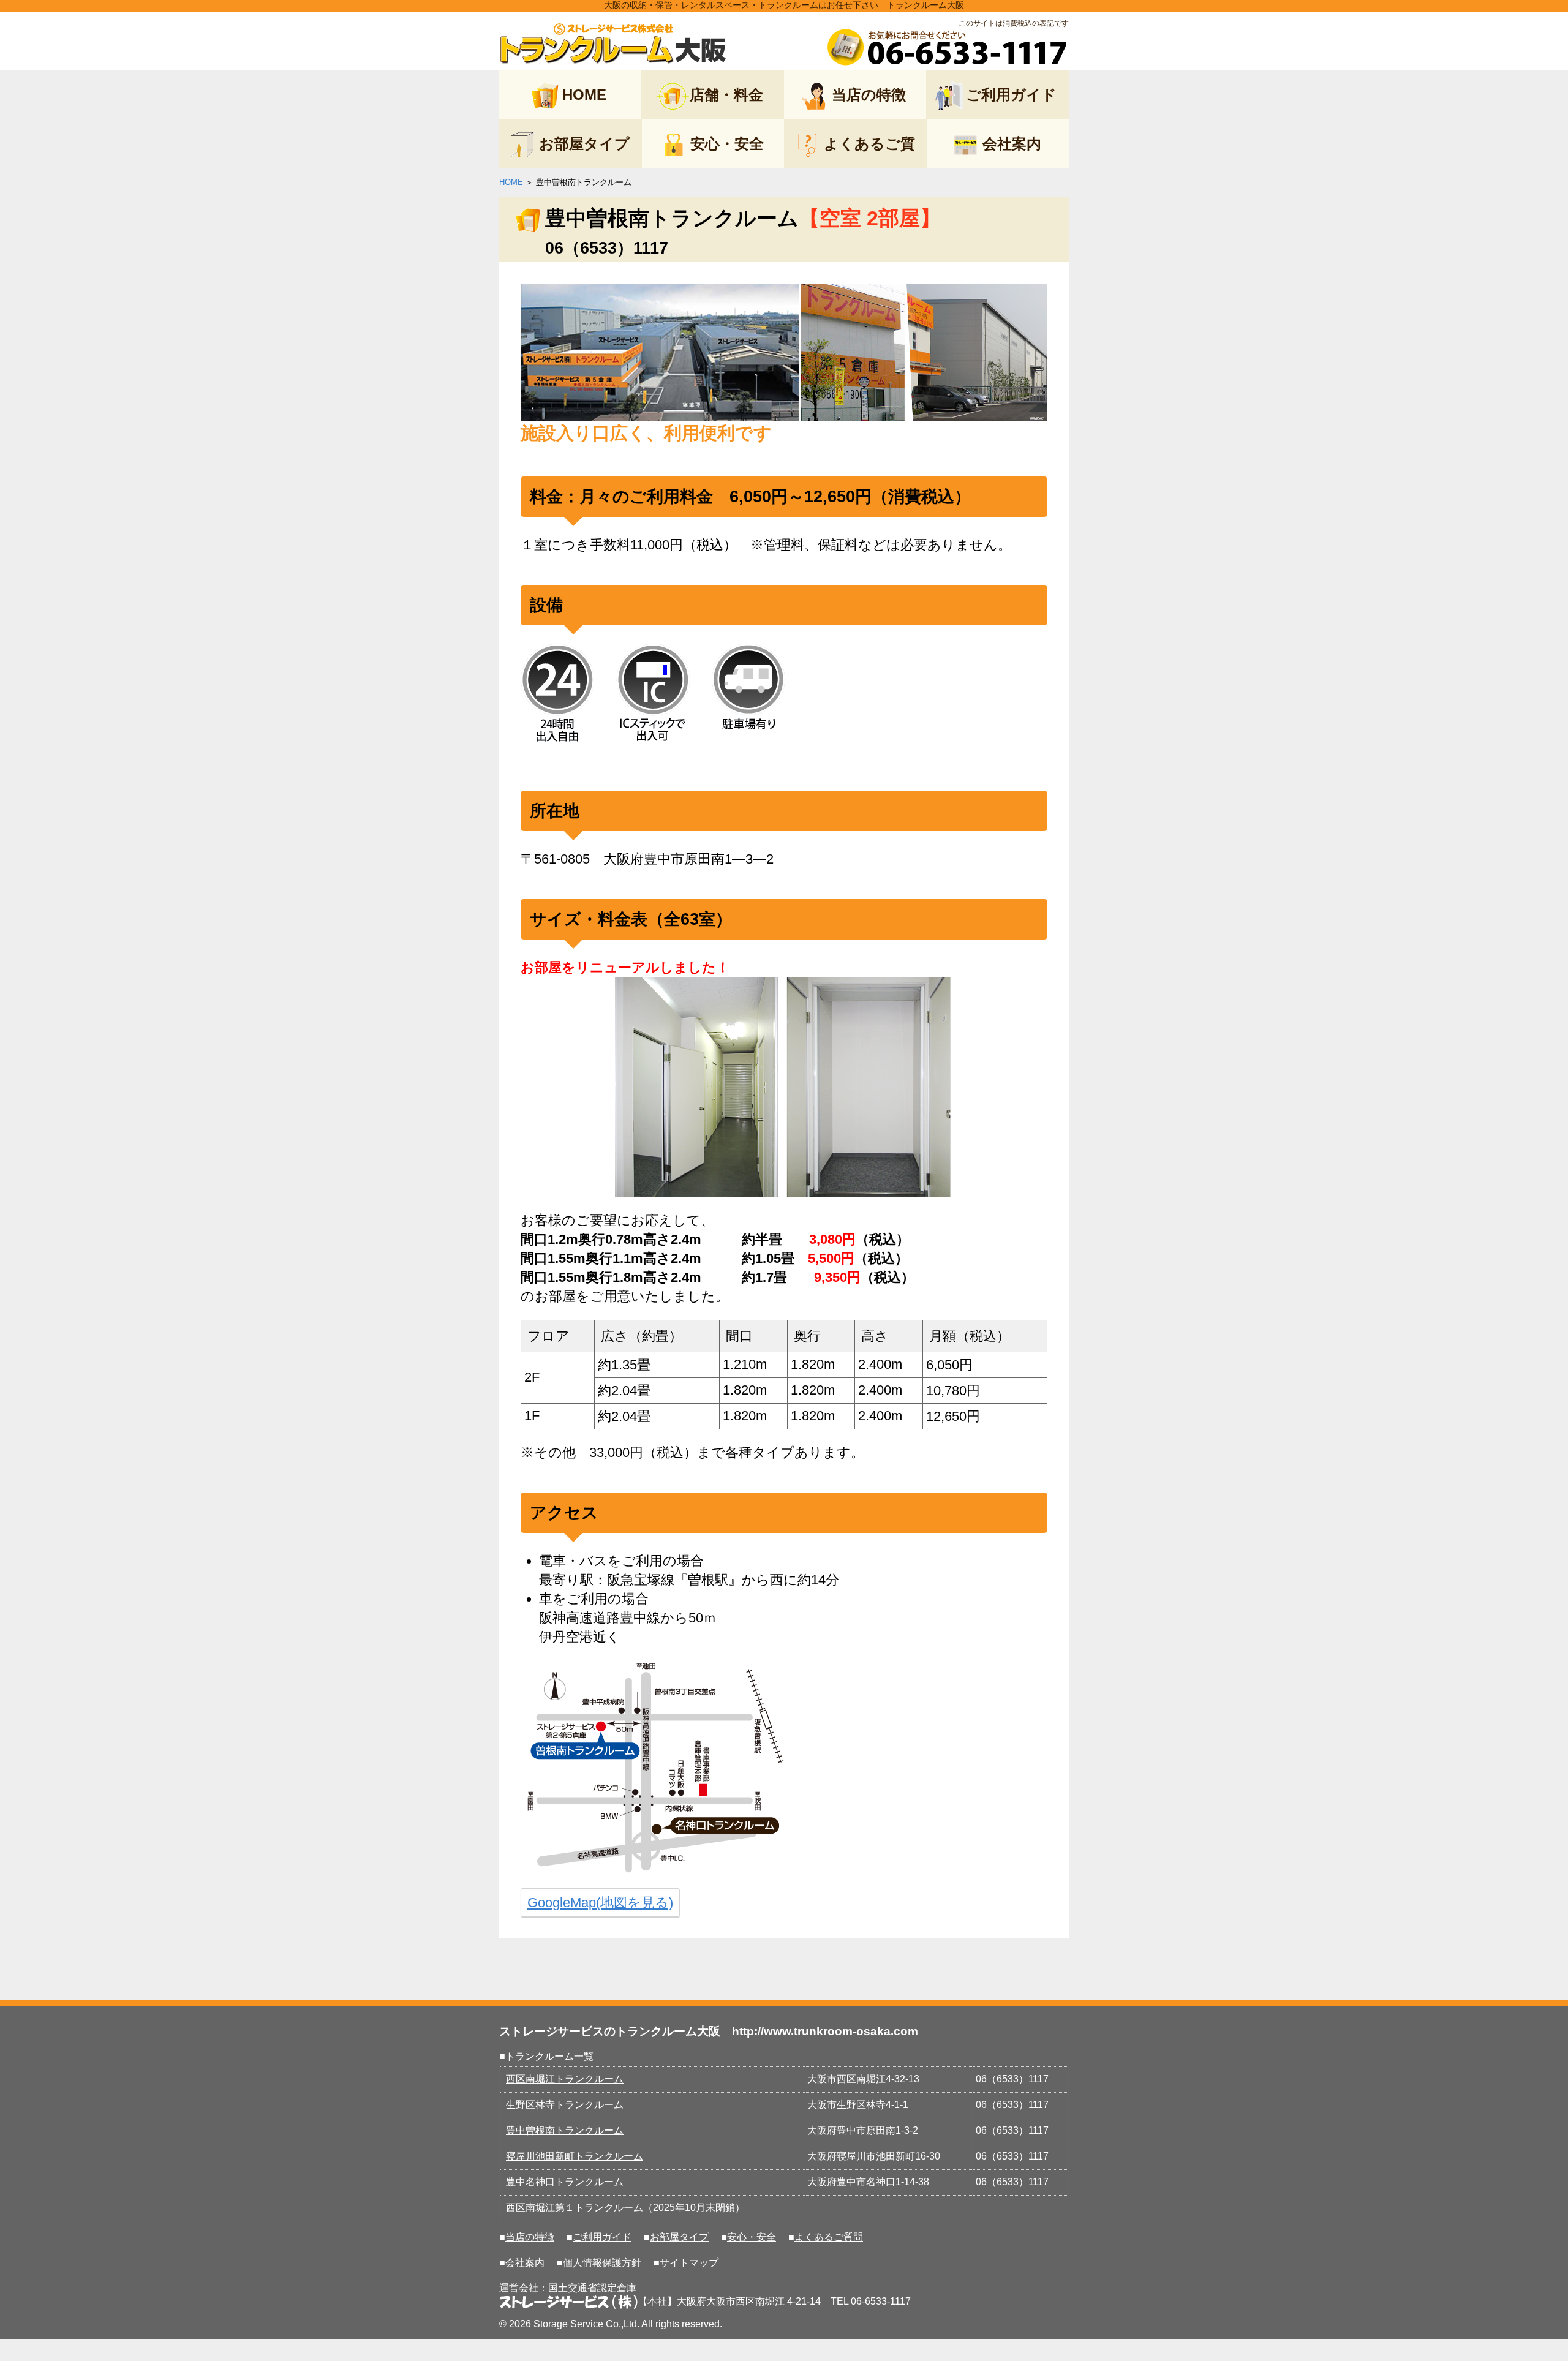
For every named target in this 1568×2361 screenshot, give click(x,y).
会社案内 (1012, 144)
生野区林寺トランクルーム (565, 2105)
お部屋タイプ (584, 144)
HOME (584, 95)
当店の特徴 (869, 95)
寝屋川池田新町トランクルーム (575, 2156)
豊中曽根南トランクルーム (565, 2130)
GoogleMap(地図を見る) (600, 1903)
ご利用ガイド (1011, 95)
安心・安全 (727, 144)
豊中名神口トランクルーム (565, 2182)
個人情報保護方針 (602, 2263)
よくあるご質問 (829, 2237)
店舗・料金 (726, 95)
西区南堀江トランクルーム (565, 2079)
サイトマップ (689, 2263)
